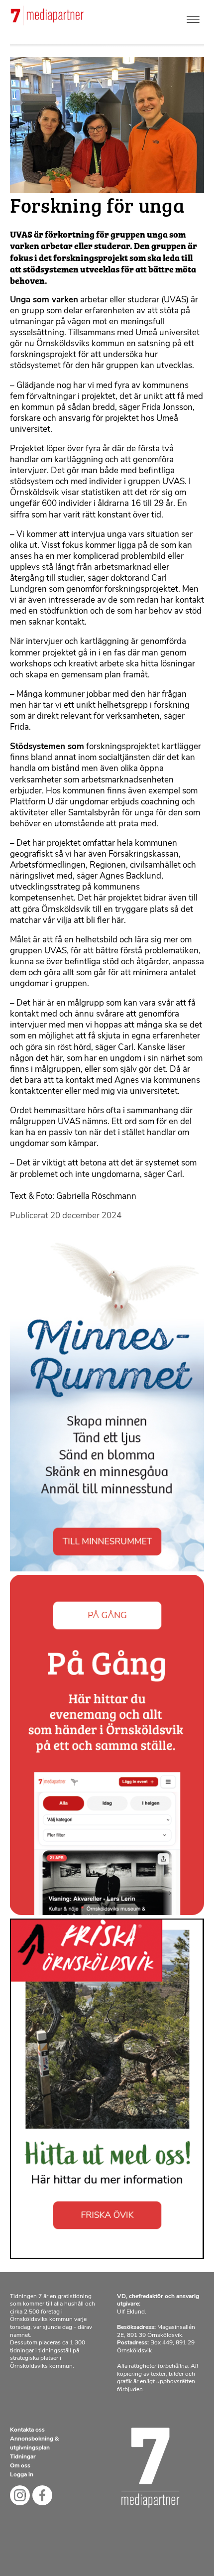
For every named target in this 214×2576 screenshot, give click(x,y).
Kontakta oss (27, 2430)
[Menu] (193, 17)
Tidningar (23, 2457)
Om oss (20, 2466)
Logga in (22, 2475)
